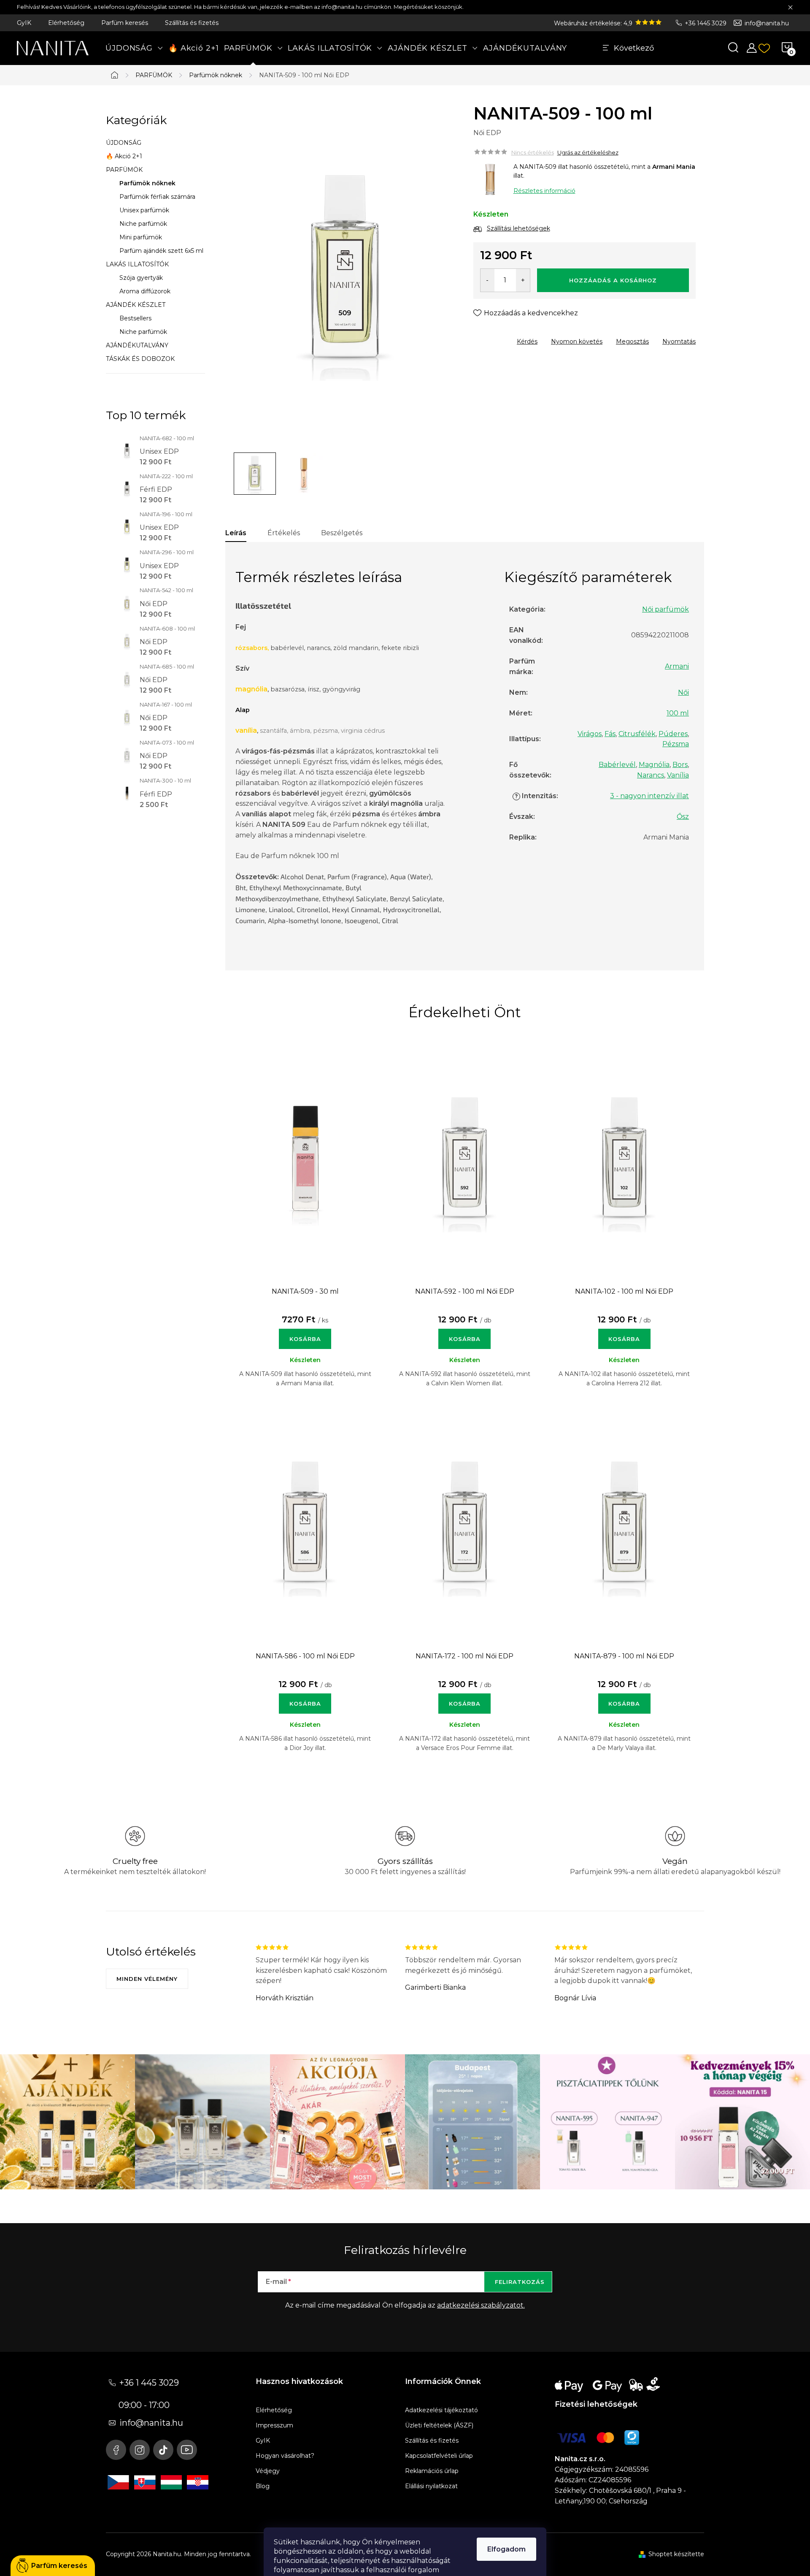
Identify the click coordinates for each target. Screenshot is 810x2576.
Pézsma (676, 744)
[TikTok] (163, 2450)
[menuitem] (134, 48)
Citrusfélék (637, 734)
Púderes (673, 734)
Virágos (590, 734)
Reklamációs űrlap (432, 2471)
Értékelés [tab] (284, 533)
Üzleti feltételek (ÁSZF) (439, 2425)
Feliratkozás (520, 2282)
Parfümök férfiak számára (157, 197)
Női (683, 692)
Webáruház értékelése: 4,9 (594, 23)
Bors (680, 765)
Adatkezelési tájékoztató (441, 2410)
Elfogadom (506, 2549)
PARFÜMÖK (124, 170)
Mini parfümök (141, 237)
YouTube (187, 2450)
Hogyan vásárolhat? (285, 2456)
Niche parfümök (143, 224)
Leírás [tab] (236, 533)
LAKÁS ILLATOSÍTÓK (137, 264)
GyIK (24, 23)
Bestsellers (135, 318)
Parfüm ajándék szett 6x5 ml (161, 251)
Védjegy (268, 2471)
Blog (263, 2486)
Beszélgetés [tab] (342, 533)
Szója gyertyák (141, 278)
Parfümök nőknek (147, 183)
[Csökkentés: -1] (487, 280)
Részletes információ (544, 191)
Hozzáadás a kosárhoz (613, 280)
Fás (610, 734)
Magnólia (654, 765)
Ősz (683, 817)
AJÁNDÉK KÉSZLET (136, 305)
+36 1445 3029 (706, 23)
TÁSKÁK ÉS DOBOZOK (140, 359)
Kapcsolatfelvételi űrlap (439, 2456)
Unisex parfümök (144, 210)
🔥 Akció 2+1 (124, 156)
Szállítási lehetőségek (518, 228)
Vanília (678, 775)
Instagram (140, 2450)
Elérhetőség (66, 23)
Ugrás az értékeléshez (588, 152)
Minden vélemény (147, 1979)
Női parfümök (666, 609)
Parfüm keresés (125, 23)
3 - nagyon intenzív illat (649, 796)
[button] (305, 1335)
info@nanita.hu (767, 23)
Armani (677, 666)
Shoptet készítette (676, 2554)
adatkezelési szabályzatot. (481, 2305)
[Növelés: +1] (523, 280)
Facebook (116, 2450)
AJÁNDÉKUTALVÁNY (137, 345)
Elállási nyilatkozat (431, 2486)
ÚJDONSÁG (124, 143)
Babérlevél (617, 765)
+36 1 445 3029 (149, 2383)
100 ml (678, 713)
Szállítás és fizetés (192, 23)
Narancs (651, 775)
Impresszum (274, 2425)
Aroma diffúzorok (145, 291)
